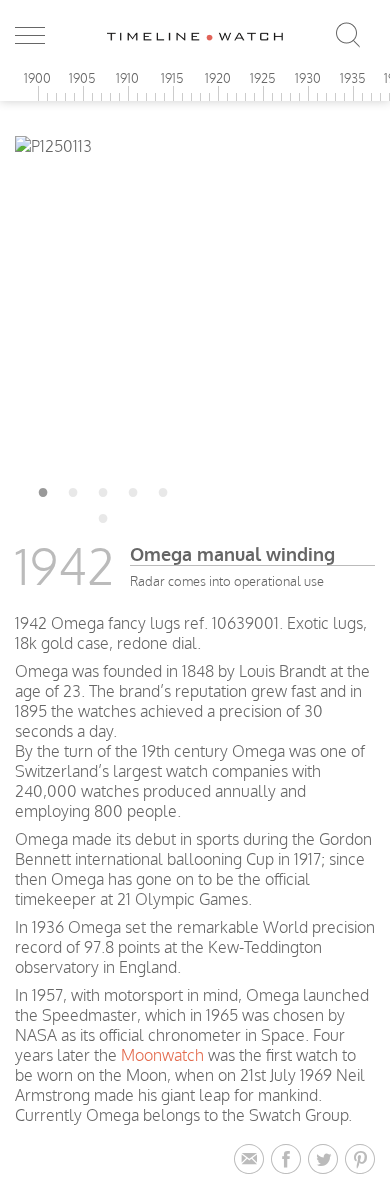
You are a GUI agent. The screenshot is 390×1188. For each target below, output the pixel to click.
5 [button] (163, 489)
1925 (263, 78)
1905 (82, 78)
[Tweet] (326, 1160)
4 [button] (133, 489)
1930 (308, 78)
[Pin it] (360, 1160)
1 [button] (43, 489)
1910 (127, 78)
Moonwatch (162, 1055)
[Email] (252, 1160)
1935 (353, 78)
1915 (172, 78)
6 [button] (103, 515)
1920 (218, 78)
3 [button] (103, 489)
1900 (37, 78)
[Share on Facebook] (289, 1160)
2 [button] (73, 489)
